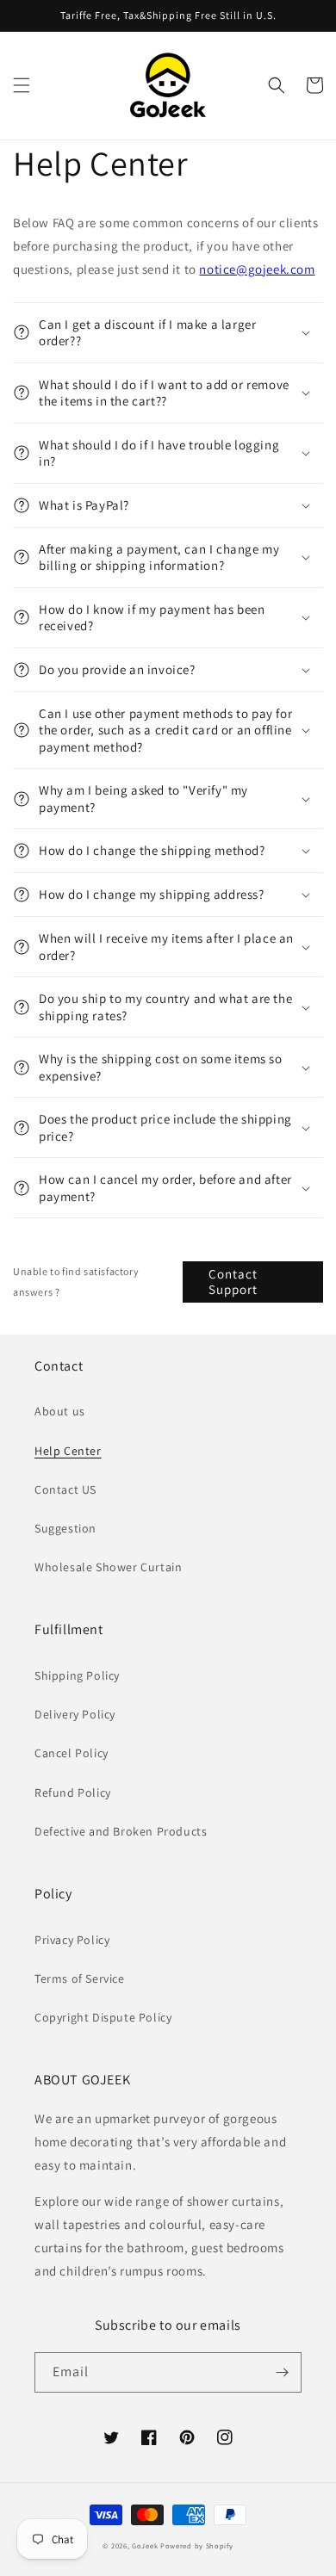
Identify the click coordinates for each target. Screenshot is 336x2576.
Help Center (68, 1451)
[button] (22, 85)
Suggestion (65, 1528)
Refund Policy (73, 1793)
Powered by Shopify (197, 2545)
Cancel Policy (72, 1753)
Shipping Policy (77, 1675)
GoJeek (145, 2545)
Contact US (65, 1489)
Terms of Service (80, 1978)
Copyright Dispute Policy (103, 2017)
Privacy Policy (72, 1940)
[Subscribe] (282, 2372)
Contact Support (233, 1282)
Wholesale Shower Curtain (108, 1567)
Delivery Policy (75, 1714)
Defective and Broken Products (121, 1831)
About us (60, 1411)
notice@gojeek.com (257, 269)
